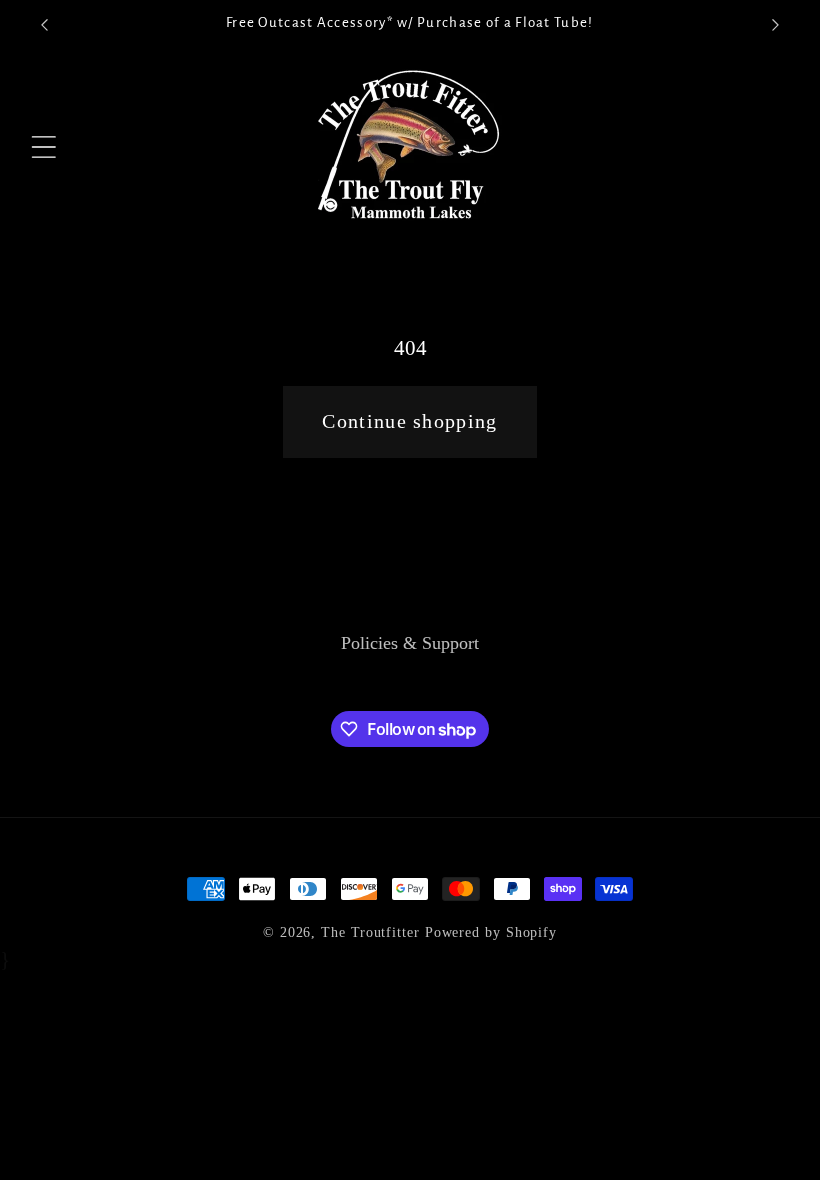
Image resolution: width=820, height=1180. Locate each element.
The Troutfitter (370, 932)
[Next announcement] (776, 25)
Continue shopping (409, 421)
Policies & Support (410, 643)
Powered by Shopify (491, 932)
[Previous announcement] (44, 25)
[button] (44, 147)
